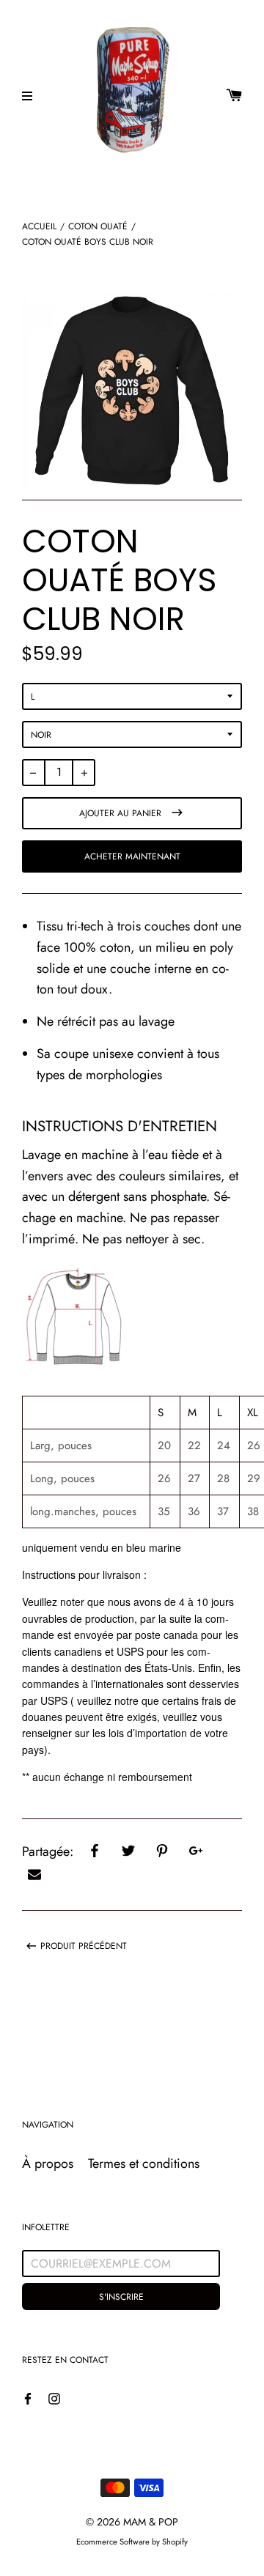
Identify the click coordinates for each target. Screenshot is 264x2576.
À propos (48, 2164)
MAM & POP (151, 2522)
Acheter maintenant (132, 856)
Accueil (39, 226)
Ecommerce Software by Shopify (132, 2542)
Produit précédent (84, 1946)
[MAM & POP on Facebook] (28, 2398)
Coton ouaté (98, 226)
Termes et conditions (144, 2164)
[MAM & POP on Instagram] (54, 2398)
